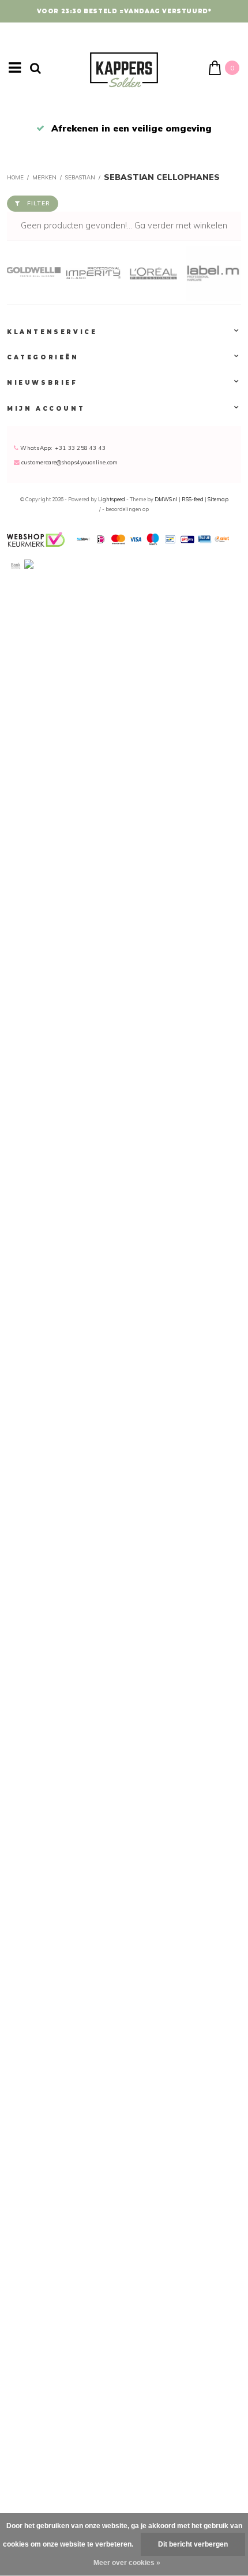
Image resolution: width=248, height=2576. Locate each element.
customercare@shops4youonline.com (69, 462)
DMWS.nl (167, 499)
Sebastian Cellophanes (162, 177)
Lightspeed (112, 499)
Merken (44, 177)
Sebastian (80, 177)
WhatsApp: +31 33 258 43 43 (62, 448)
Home (15, 177)
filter (39, 203)
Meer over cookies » (127, 2563)
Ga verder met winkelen (181, 226)
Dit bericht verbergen (193, 2544)
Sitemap (218, 499)
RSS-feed (193, 499)
